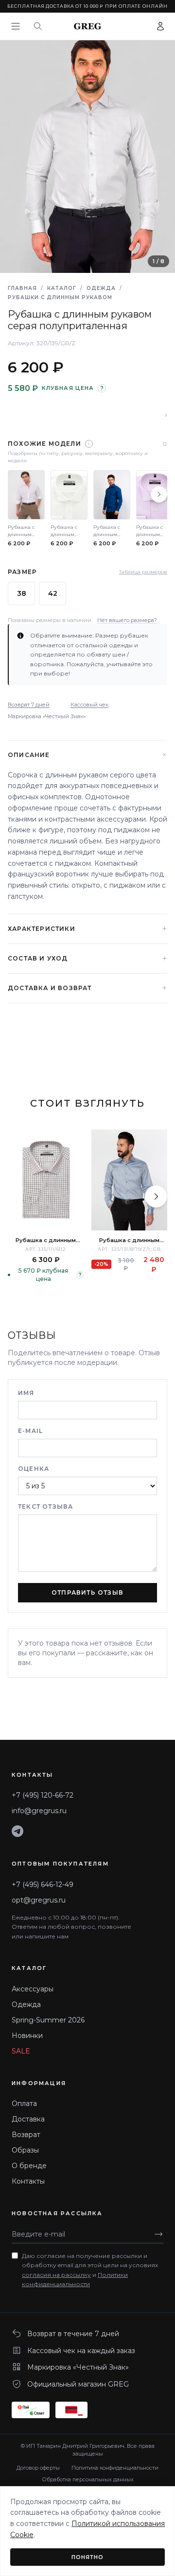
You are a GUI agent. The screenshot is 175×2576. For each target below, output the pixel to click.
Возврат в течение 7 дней (73, 2334)
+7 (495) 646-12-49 (43, 1885)
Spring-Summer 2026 (48, 2020)
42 (53, 593)
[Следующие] (159, 494)
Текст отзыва (45, 1507)
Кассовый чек (89, 705)
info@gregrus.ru (39, 1811)
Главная (22, 288)
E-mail (30, 1431)
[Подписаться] (158, 2234)
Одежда (101, 288)
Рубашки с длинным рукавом (60, 297)
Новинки (27, 2036)
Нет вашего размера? (127, 620)
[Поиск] (38, 26)
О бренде (29, 2166)
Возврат (26, 2135)
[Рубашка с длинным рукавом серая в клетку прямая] (46, 1180)
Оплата (24, 2104)
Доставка (28, 2119)
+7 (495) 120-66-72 (43, 1795)
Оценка (34, 1469)
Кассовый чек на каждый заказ (81, 2351)
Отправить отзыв (87, 1592)
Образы (25, 2150)
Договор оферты (38, 2468)
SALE (21, 2051)
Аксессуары (33, 1989)
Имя (26, 1393)
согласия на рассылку (56, 2275)
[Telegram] (17, 1831)
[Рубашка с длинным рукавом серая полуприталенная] (129, 1180)
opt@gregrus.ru (39, 1900)
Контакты (28, 2181)
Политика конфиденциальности (115, 2468)
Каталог (62, 288)
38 (22, 593)
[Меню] (16, 26)
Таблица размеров (143, 572)
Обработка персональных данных (88, 2479)
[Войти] (160, 26)
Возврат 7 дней (29, 705)
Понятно (88, 2557)
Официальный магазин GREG (78, 2384)
